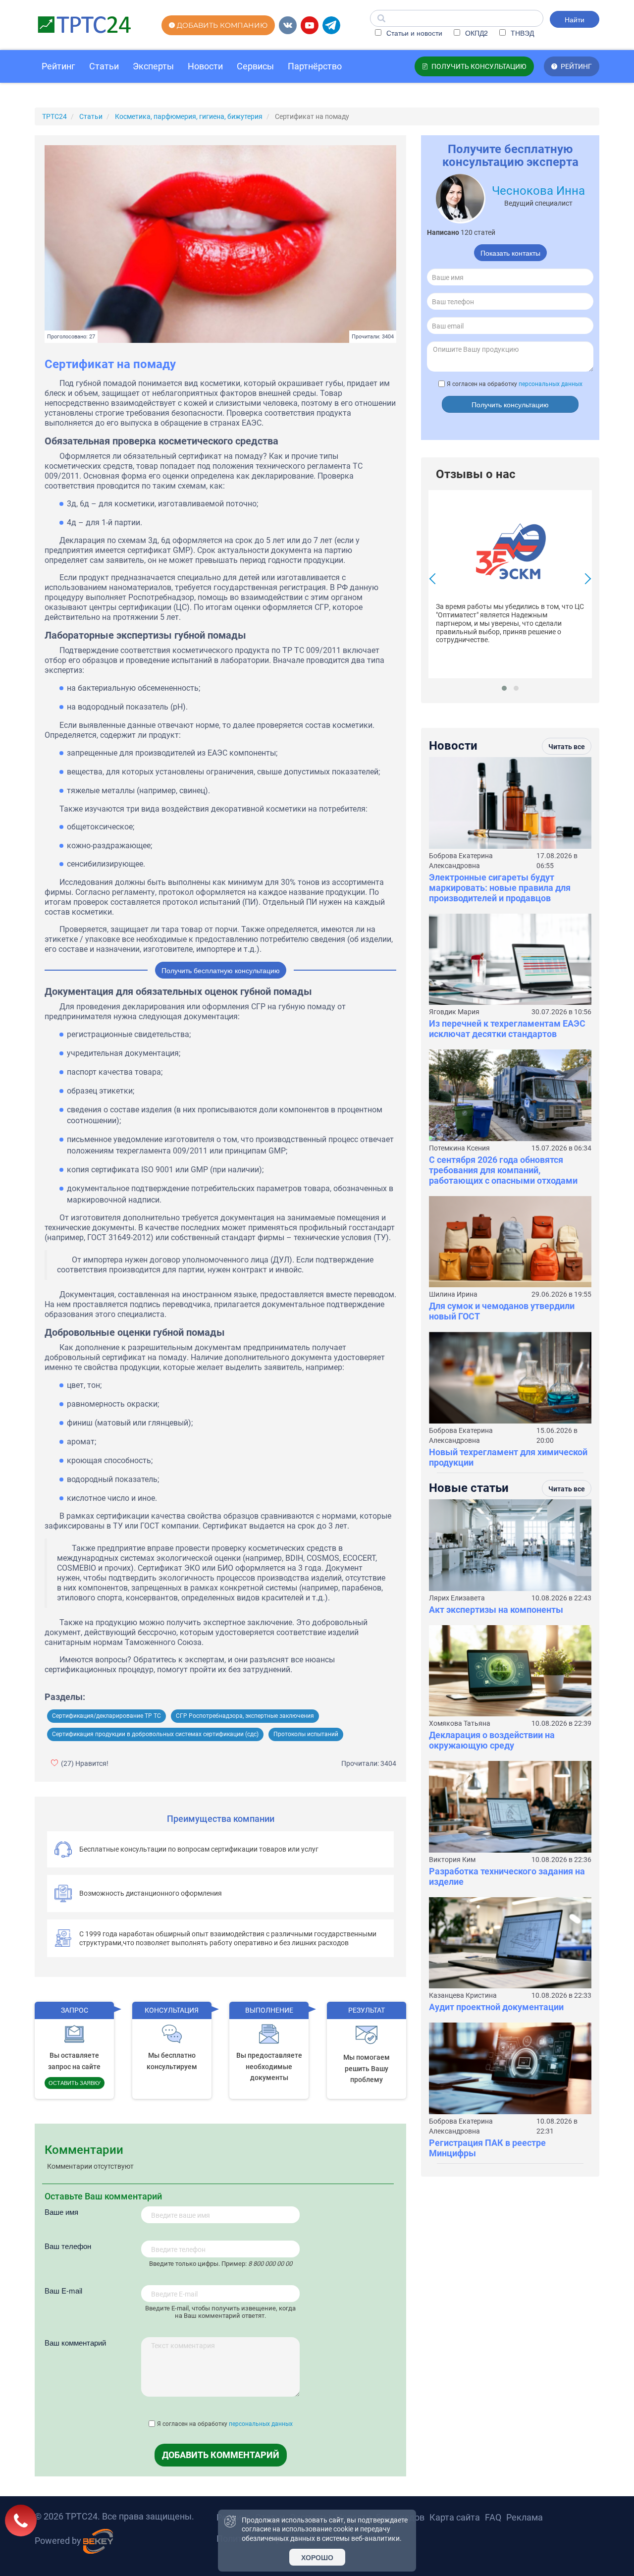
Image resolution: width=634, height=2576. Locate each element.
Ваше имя (61, 2212)
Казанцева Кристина (463, 1995)
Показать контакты (510, 253)
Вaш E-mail (63, 2290)
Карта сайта (455, 2517)
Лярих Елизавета (457, 1598)
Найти (575, 19)
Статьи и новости (413, 33)
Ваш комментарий (75, 2342)
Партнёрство (315, 66)
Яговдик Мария (454, 1012)
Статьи (104, 66)
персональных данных (261, 2424)
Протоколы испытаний (306, 1734)
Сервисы (255, 66)
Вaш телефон (68, 2246)
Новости (205, 66)
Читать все (567, 747)
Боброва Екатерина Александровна (461, 861)
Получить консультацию (510, 404)
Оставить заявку (75, 2083)
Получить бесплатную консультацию (221, 970)
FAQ (493, 2517)
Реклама (525, 2517)
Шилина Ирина (453, 1294)
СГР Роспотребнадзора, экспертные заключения (245, 1716)
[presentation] (435, 580)
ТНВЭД (521, 33)
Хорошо (317, 2557)
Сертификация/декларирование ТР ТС (106, 1716)
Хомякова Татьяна (460, 1723)
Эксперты (153, 66)
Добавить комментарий (221, 2455)
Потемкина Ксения (459, 1148)
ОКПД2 (475, 33)
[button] (504, 688)
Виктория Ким (452, 1860)
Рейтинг (58, 66)
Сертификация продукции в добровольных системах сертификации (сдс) (155, 1734)
